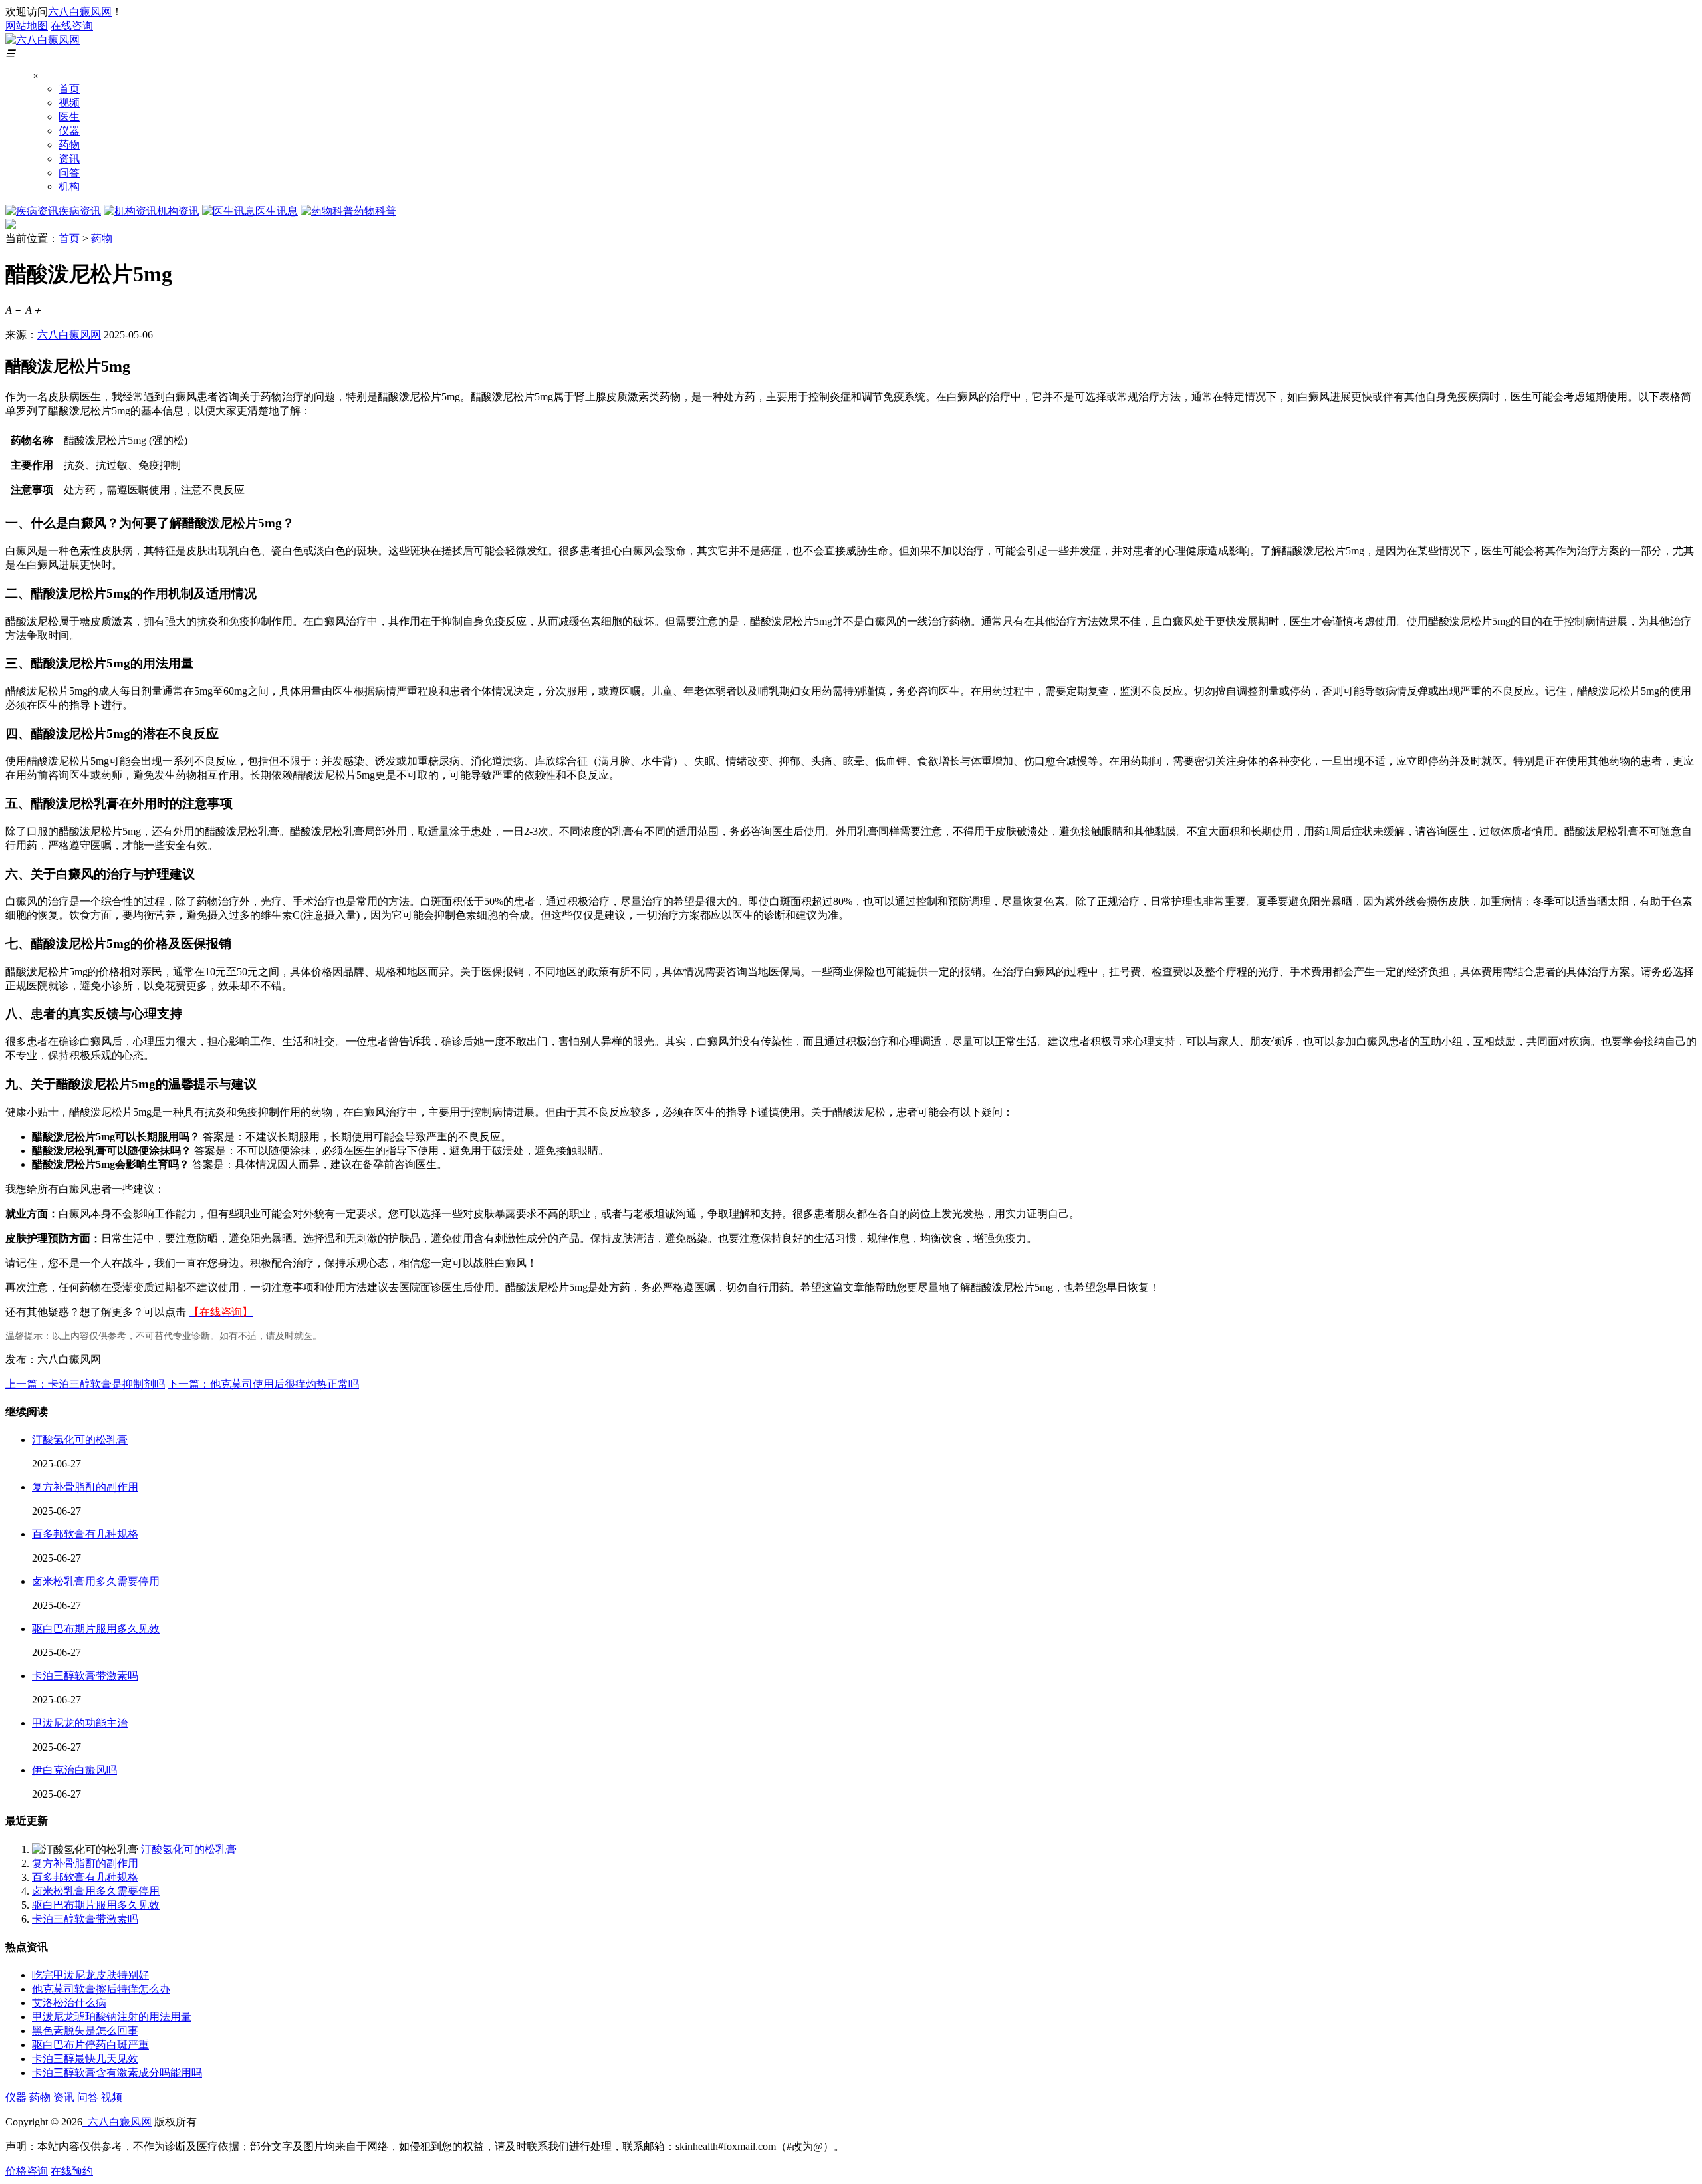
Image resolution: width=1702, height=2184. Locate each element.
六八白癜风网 (80, 12)
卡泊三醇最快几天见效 (85, 2059)
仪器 (69, 131)
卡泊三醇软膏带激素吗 (85, 1676)
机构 (69, 186)
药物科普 (375, 211)
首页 (69, 89)
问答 (69, 173)
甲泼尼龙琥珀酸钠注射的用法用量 (112, 2017)
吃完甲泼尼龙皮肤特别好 (90, 1975)
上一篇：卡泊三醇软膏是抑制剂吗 (85, 1384)
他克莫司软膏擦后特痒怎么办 (101, 1989)
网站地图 (27, 26)
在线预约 (72, 2171)
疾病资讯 (80, 211)
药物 (69, 145)
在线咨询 (72, 26)
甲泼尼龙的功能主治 (80, 1723)
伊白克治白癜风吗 (74, 1770)
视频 (69, 103)
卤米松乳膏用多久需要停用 (96, 1581)
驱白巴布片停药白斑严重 (90, 2045)
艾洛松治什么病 (69, 2003)
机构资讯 (178, 211)
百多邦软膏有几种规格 (85, 1534)
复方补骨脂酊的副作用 (85, 1487)
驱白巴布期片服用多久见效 (96, 1629)
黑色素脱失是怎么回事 (85, 2031)
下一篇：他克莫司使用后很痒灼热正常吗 (263, 1384)
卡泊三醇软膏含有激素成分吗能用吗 (117, 2073)
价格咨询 (27, 2171)
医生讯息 (277, 211)
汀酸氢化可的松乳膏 (80, 1440)
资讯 (69, 159)
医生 (69, 117)
